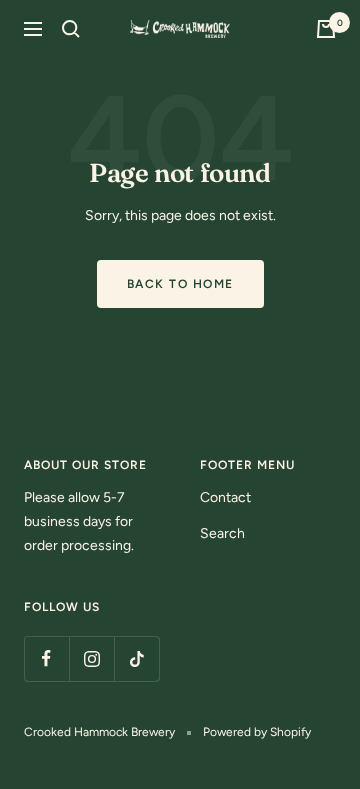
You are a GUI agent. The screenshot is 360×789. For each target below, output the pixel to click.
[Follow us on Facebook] (46, 658)
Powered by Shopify (257, 732)
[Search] (71, 29)
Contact (225, 497)
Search (222, 533)
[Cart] (326, 29)
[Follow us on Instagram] (91, 658)
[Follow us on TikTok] (136, 658)
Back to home (180, 284)
